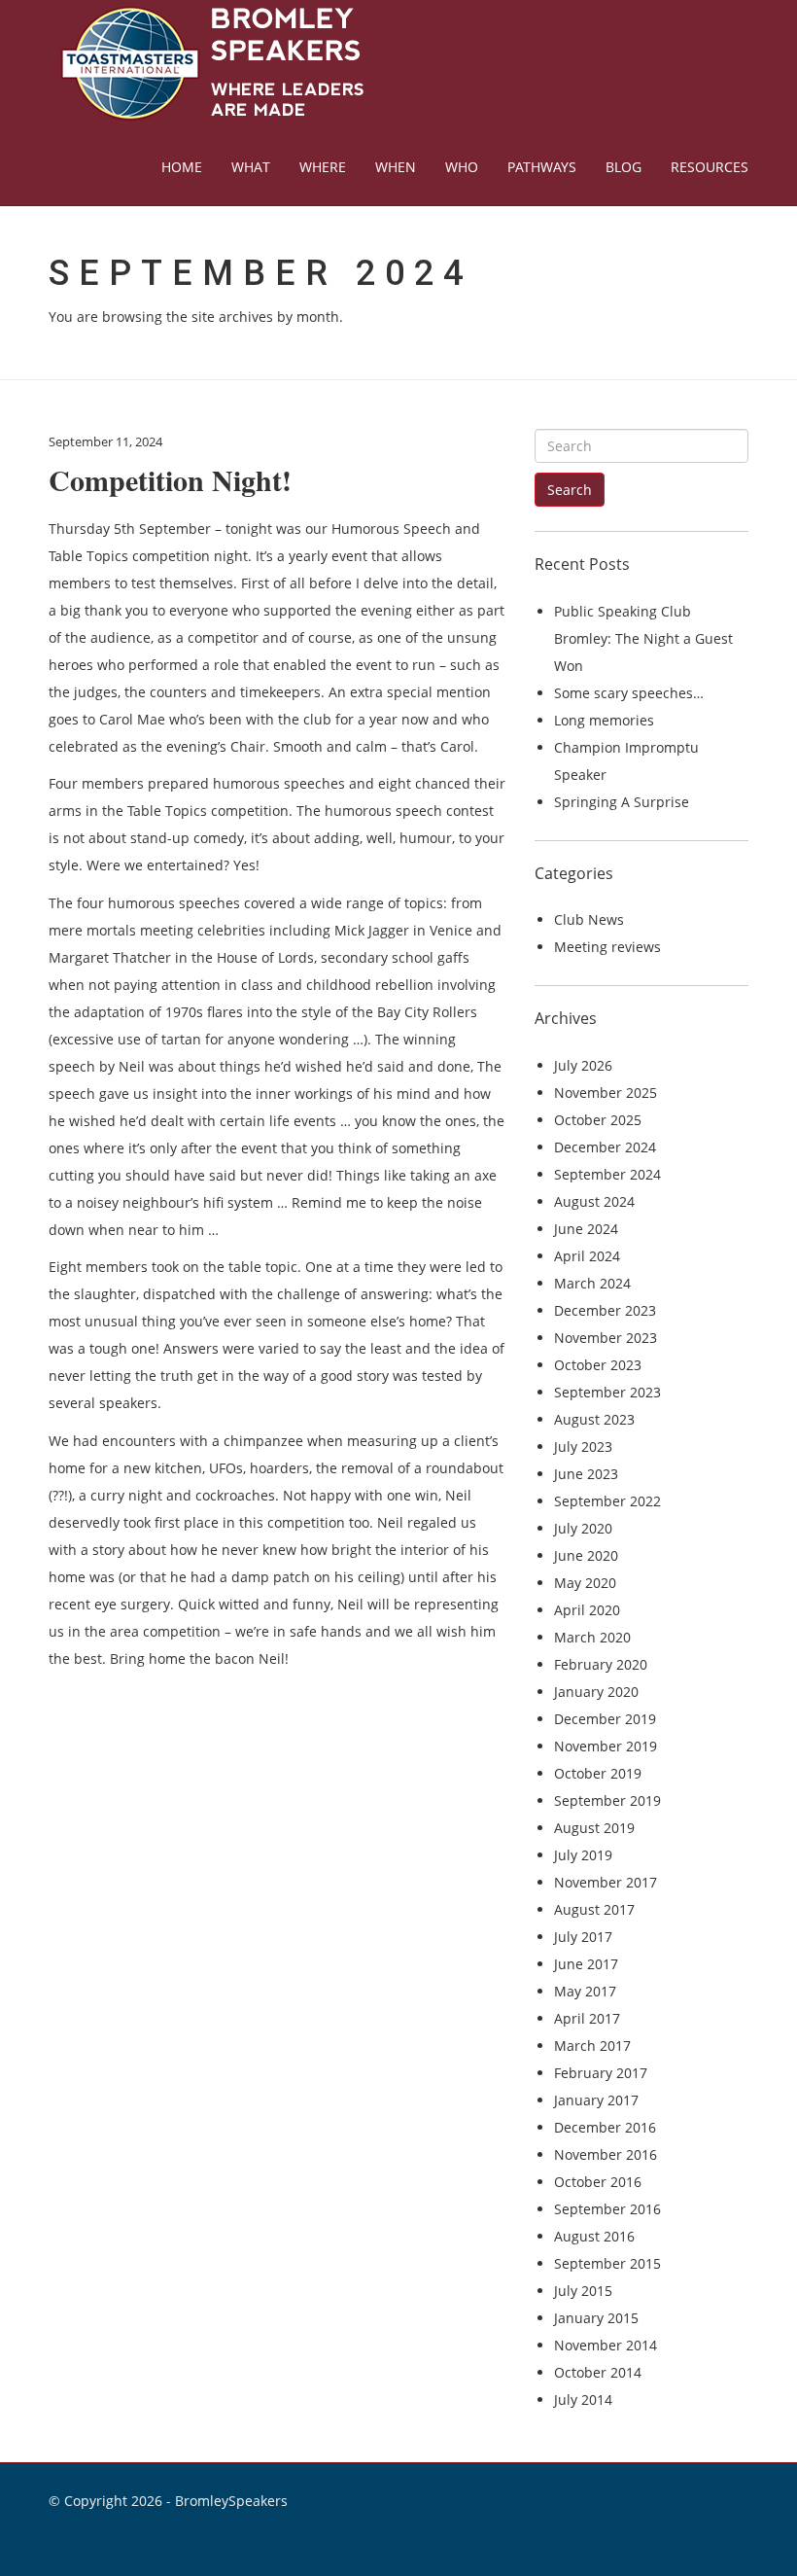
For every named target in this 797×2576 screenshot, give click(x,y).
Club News (589, 919)
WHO (462, 167)
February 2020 (601, 1664)
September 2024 (607, 1174)
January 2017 (596, 2100)
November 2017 (606, 1882)
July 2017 (583, 1937)
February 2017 (601, 2073)
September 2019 (607, 1800)
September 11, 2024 (105, 441)
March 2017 (592, 2046)
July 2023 (583, 1447)
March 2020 (592, 1637)
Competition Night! (170, 479)
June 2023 (586, 1474)
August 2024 (594, 1201)
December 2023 (605, 1310)
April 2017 (587, 2018)
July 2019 (583, 1855)
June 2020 (586, 1555)
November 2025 (606, 1093)
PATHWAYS (542, 167)
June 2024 (586, 1229)
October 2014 (598, 2372)
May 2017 (585, 1991)
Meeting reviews (607, 947)
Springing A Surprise (622, 802)
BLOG (624, 167)
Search (570, 490)
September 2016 (607, 2209)
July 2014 (583, 2400)
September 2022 (607, 1501)
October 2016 (598, 2182)
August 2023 (594, 1419)
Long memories (604, 720)
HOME (182, 167)
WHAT (251, 167)
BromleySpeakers (231, 2501)
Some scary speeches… (629, 693)
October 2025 (598, 1120)
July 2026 (583, 1065)
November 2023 (606, 1338)
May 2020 (585, 1583)
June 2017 (586, 1964)
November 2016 (606, 2154)
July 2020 (583, 1528)
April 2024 (587, 1256)
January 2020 (596, 1692)
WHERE (323, 167)
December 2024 (605, 1147)
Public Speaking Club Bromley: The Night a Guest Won (643, 638)
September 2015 (607, 2263)
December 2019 (605, 1719)
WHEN (396, 167)
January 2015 (596, 2318)
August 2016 (594, 2236)
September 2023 (607, 1392)
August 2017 (594, 1909)
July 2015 (583, 2291)
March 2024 (592, 1283)
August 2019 (594, 1828)
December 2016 (605, 2127)
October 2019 (598, 1773)
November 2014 (606, 2345)
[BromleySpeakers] (208, 64)
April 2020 (587, 1610)
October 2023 (598, 1365)
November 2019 (606, 1746)
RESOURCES (710, 167)
